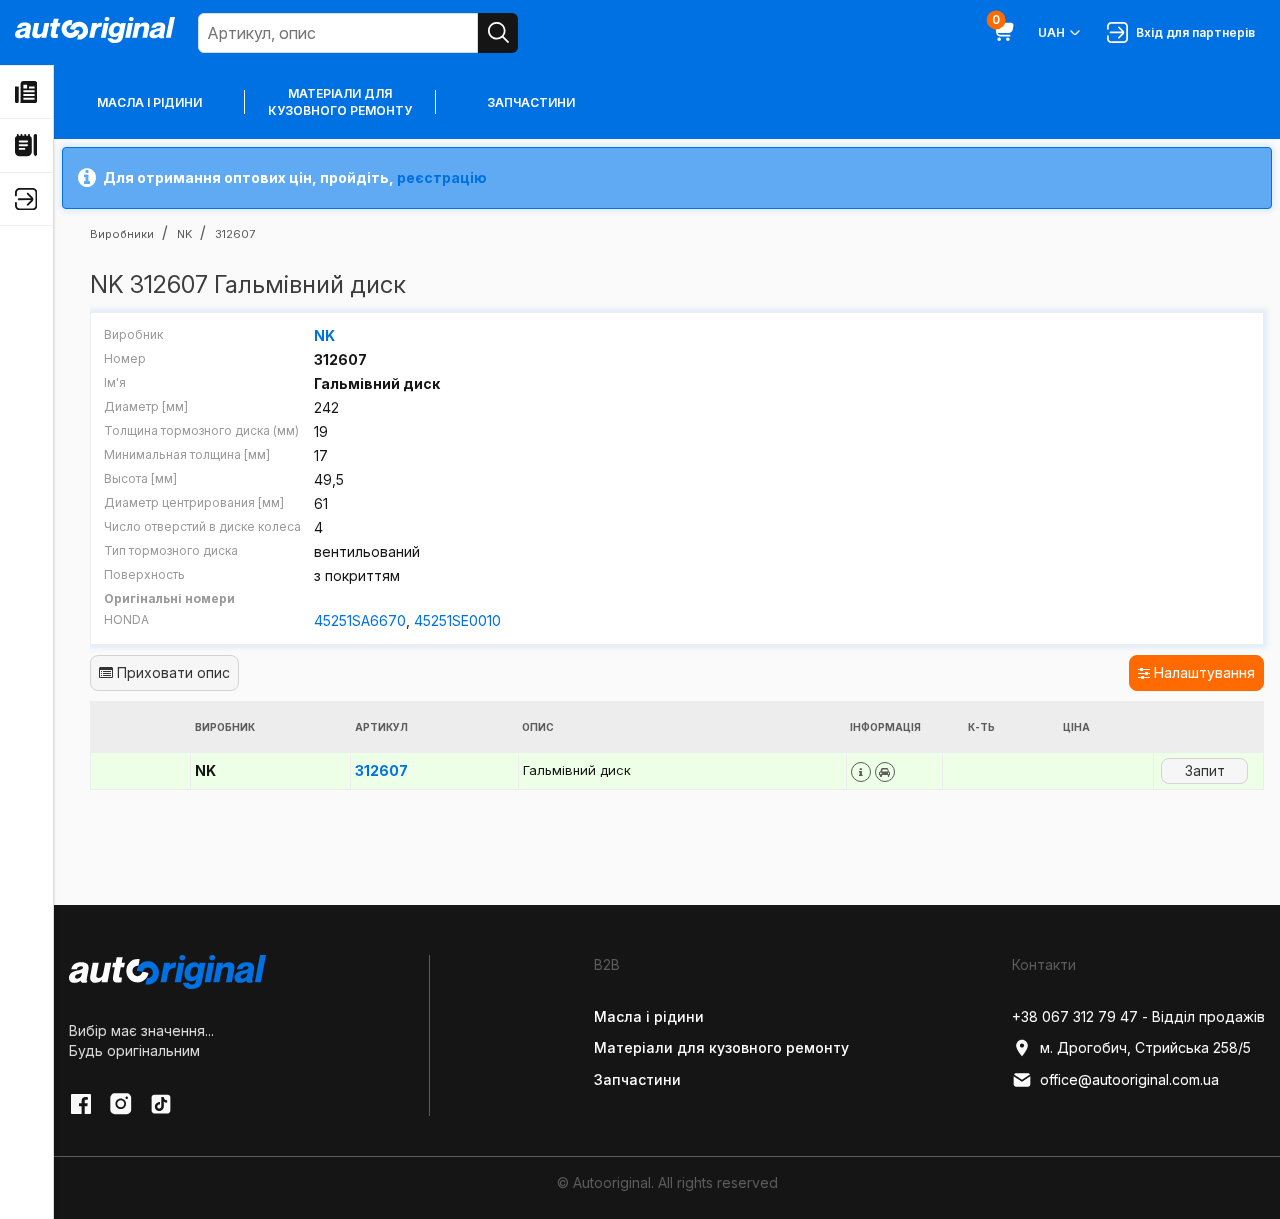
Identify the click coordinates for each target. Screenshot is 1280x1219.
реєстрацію (442, 177)
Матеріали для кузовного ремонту (340, 102)
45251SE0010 (457, 620)
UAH (1051, 32)
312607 (381, 770)
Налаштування (1202, 672)
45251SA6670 (360, 620)
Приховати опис (171, 672)
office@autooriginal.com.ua (1129, 1079)
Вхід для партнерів (1192, 32)
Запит (1205, 770)
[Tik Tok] (161, 1104)
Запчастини (531, 102)
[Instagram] (121, 1104)
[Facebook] (81, 1104)
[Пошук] (498, 33)
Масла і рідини (149, 102)
